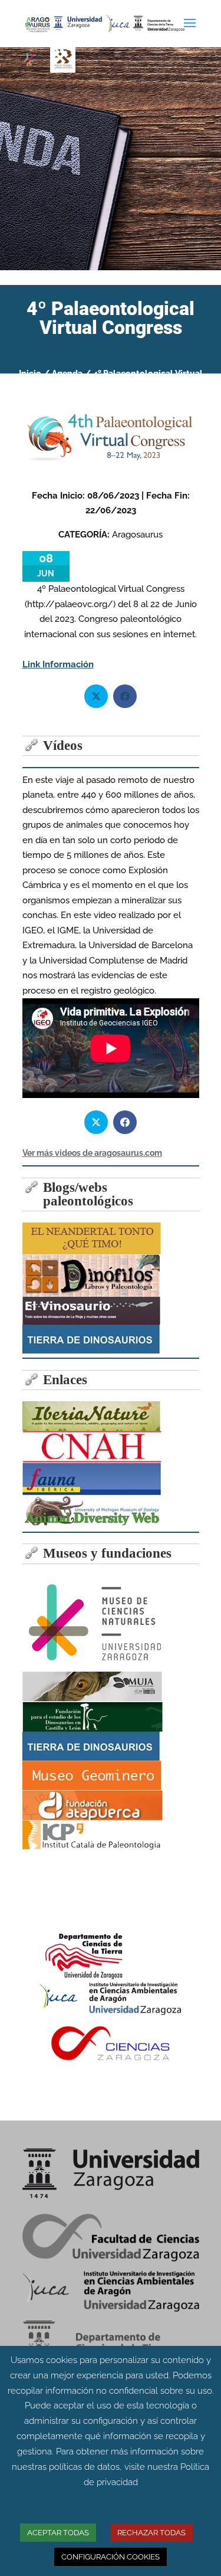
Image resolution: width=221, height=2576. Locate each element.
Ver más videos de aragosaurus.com (92, 1153)
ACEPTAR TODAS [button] (58, 2533)
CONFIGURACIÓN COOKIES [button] (111, 2557)
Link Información (58, 664)
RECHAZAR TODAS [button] (151, 2533)
